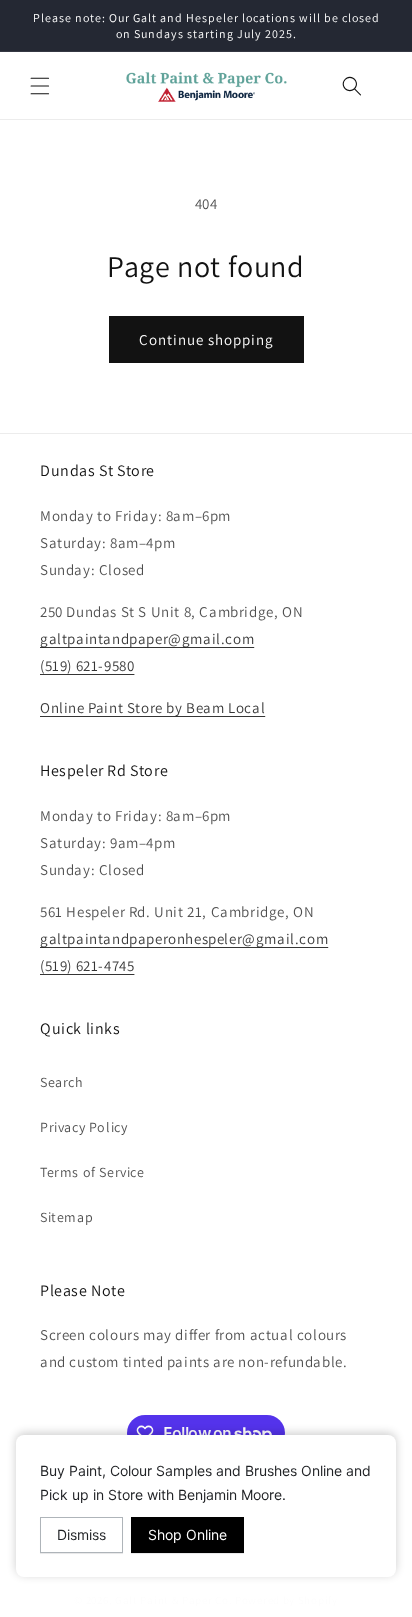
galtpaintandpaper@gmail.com (147, 638)
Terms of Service (92, 1172)
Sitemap (66, 1217)
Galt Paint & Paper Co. (173, 1600)
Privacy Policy (83, 1127)
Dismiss (81, 1534)
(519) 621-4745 (87, 965)
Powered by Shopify (286, 1600)
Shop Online (187, 1534)
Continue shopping (206, 339)
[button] (40, 86)
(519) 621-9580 (87, 665)
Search (62, 1082)
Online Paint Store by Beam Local (152, 707)
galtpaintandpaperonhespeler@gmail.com (184, 938)
